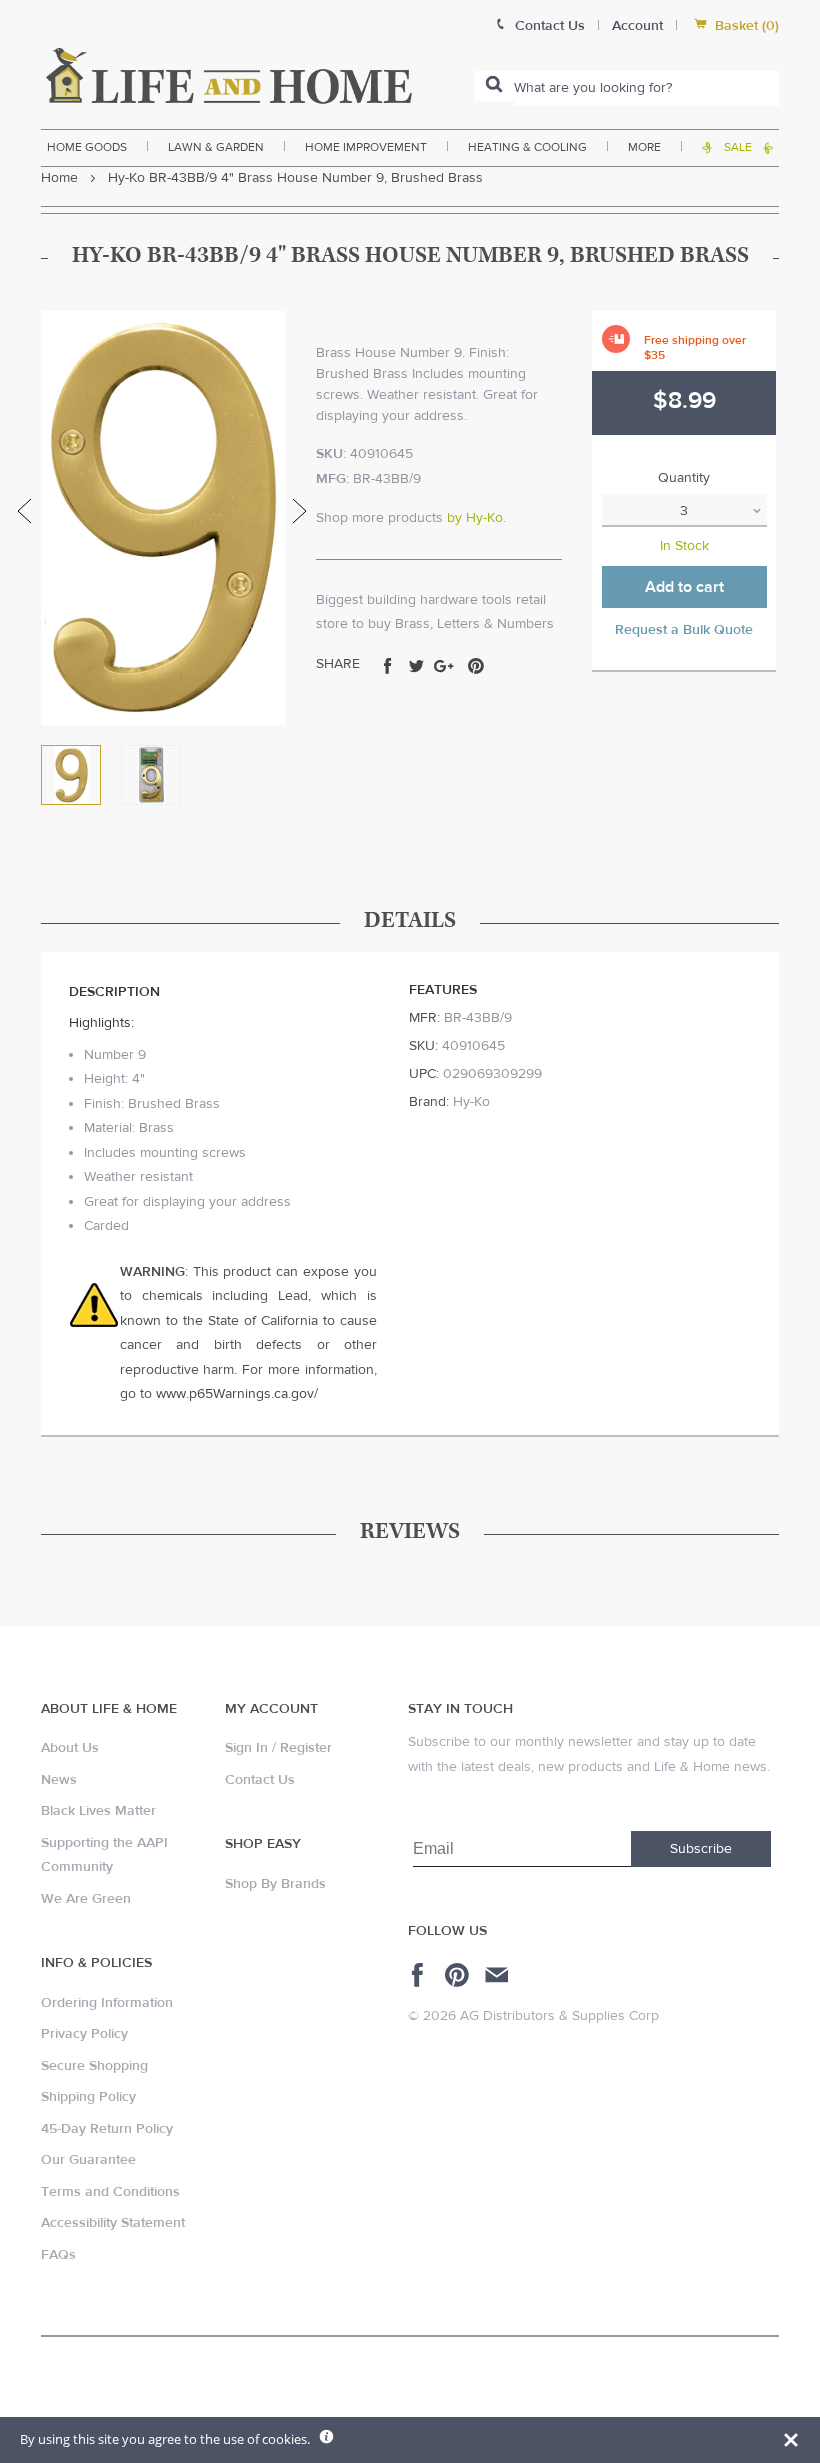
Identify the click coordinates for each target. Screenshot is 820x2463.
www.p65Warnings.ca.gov (235, 1394)
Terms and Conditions (110, 2192)
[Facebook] (420, 1975)
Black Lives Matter (98, 1811)
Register (306, 1748)
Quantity (684, 478)
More (644, 147)
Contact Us (260, 1780)
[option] (163, 518)
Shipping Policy (88, 2097)
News (59, 1780)
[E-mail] (498, 1975)
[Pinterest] (459, 1975)
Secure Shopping (94, 2066)
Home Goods (87, 147)
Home (59, 178)
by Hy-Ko (475, 518)
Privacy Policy (84, 2034)
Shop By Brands (275, 1884)
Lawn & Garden (216, 147)
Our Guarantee (88, 2160)
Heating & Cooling (527, 147)
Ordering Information (107, 2003)
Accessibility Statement (113, 2223)
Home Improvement (366, 147)
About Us (70, 1748)
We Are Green (86, 1899)
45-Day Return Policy (107, 2129)
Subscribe (701, 1849)
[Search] (494, 86)
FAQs (58, 2255)
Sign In (246, 1748)
